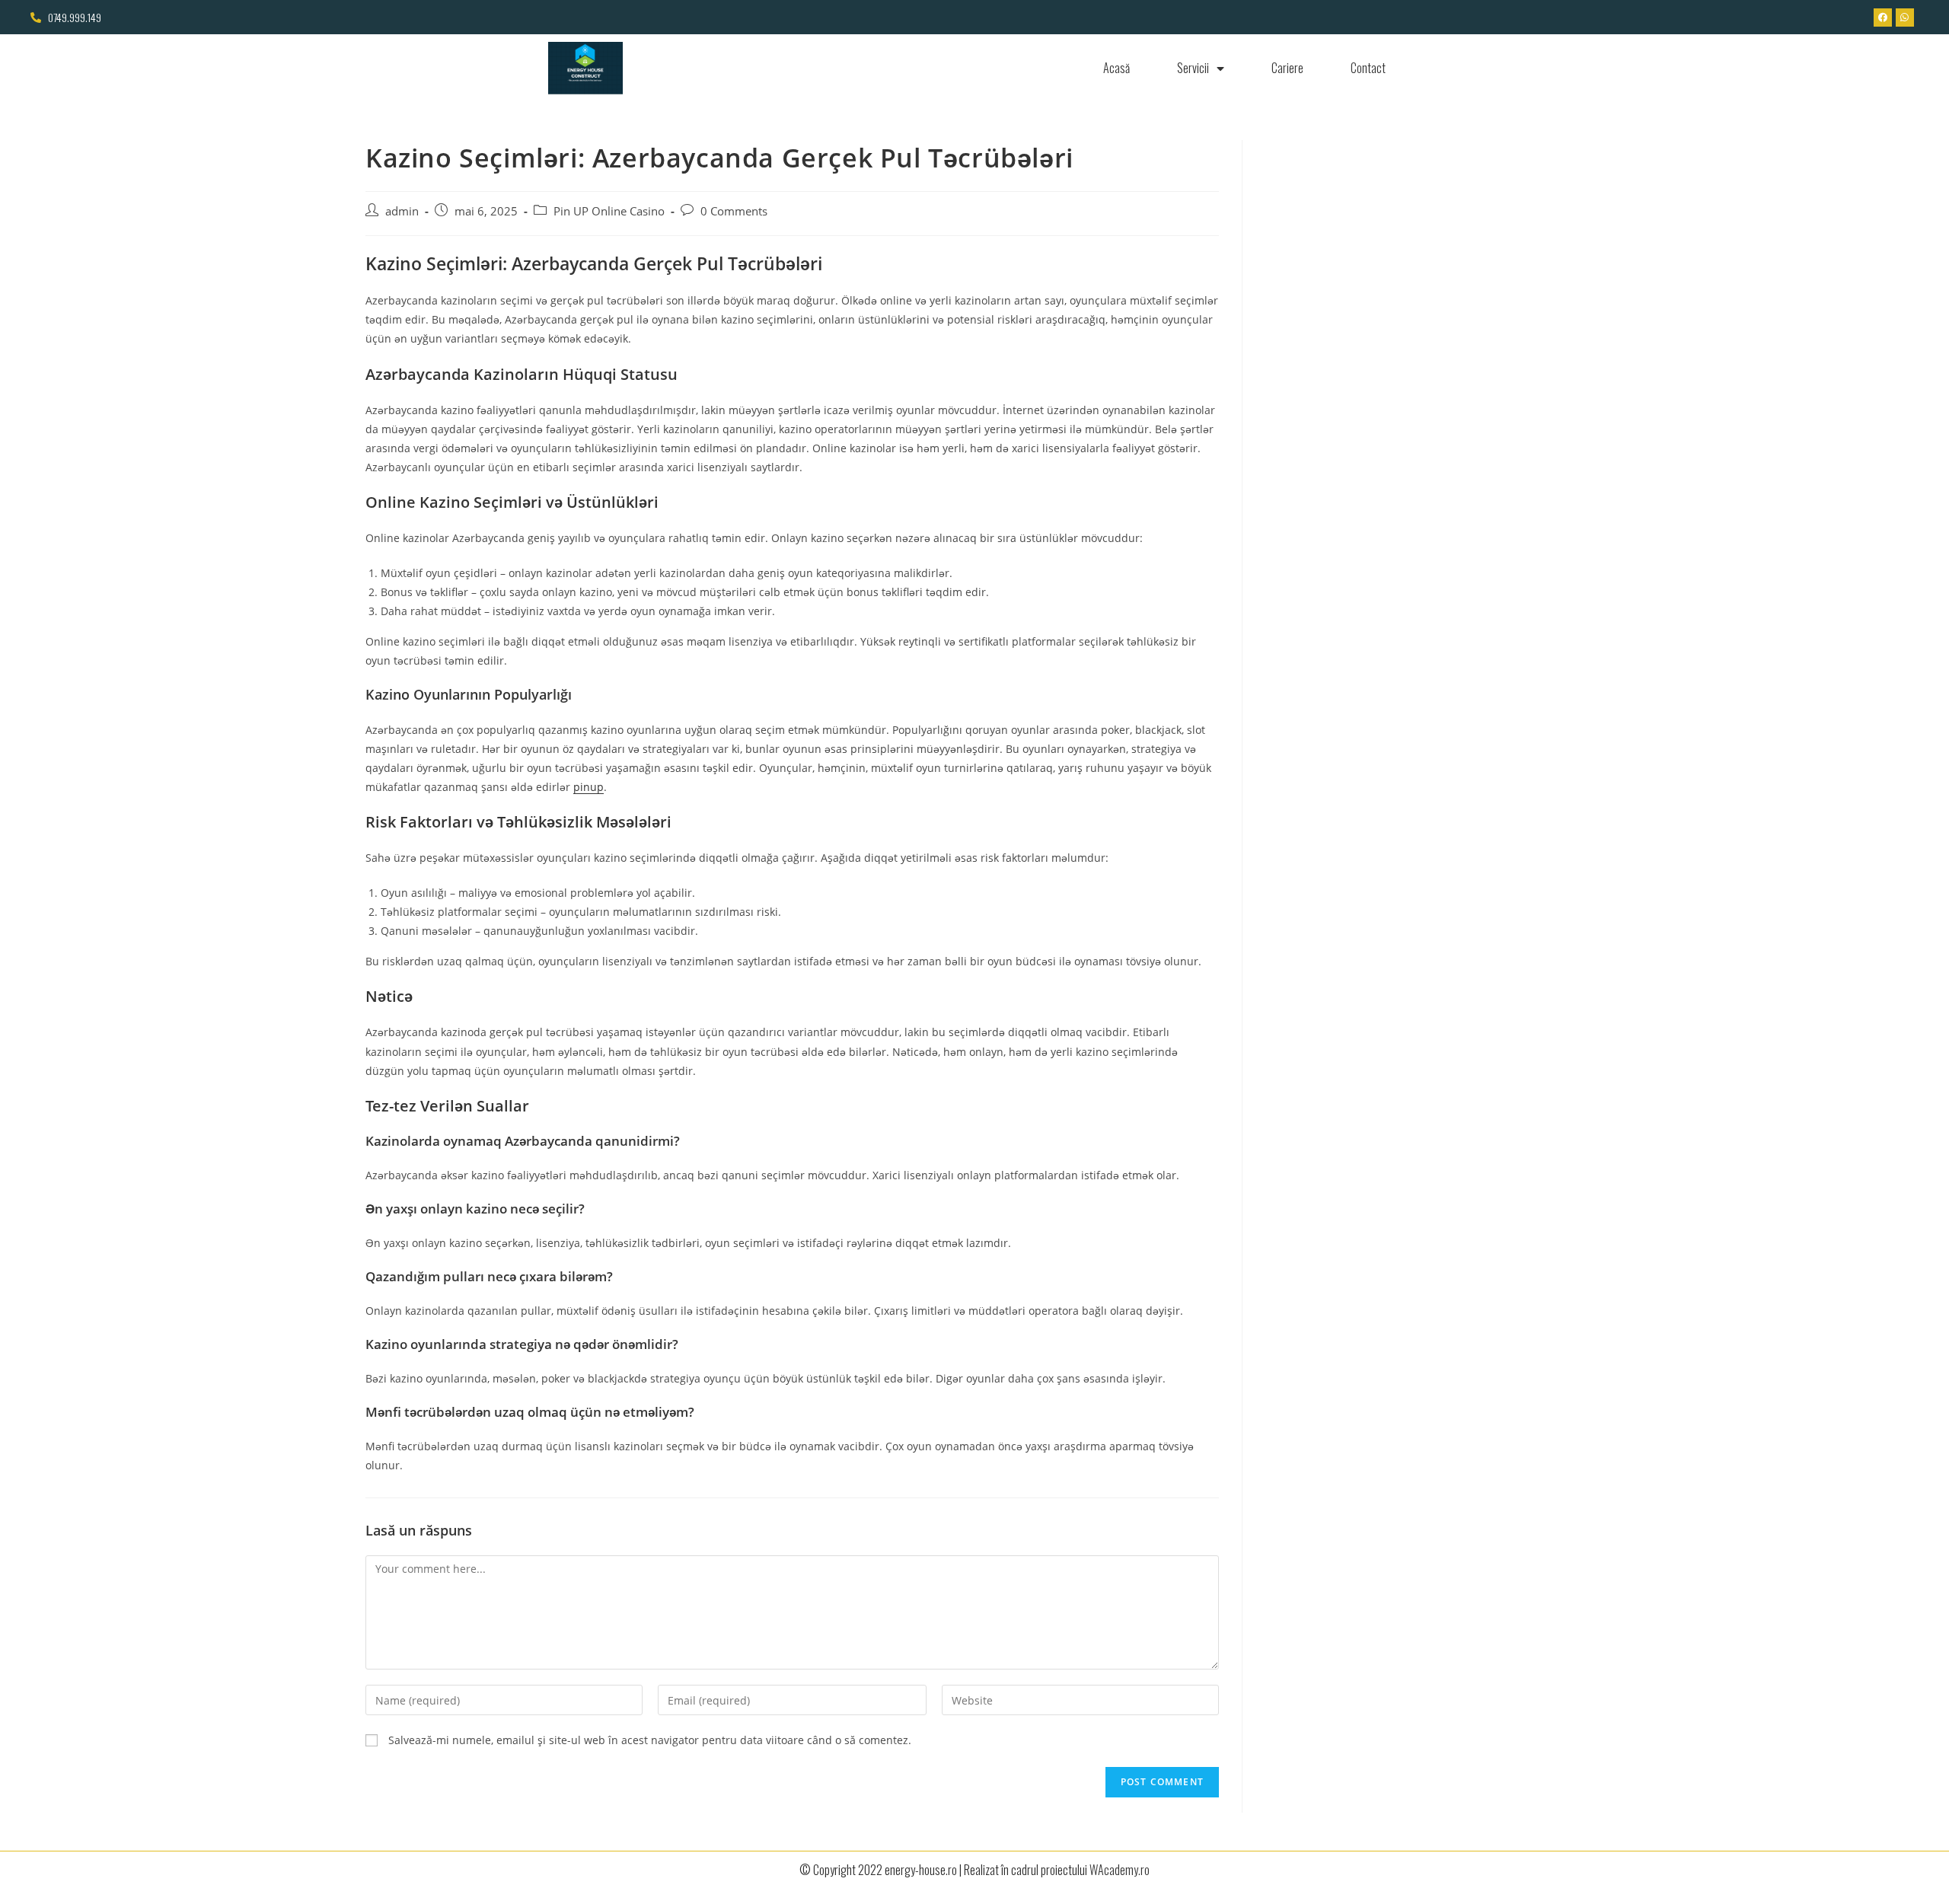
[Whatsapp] (1905, 18)
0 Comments (734, 211)
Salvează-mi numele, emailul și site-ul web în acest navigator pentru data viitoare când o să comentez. (650, 1740)
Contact (1368, 68)
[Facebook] (1883, 18)
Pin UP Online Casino (609, 211)
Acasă (1116, 68)
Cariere (1287, 68)
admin (402, 211)
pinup (589, 787)
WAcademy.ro (1120, 1870)
